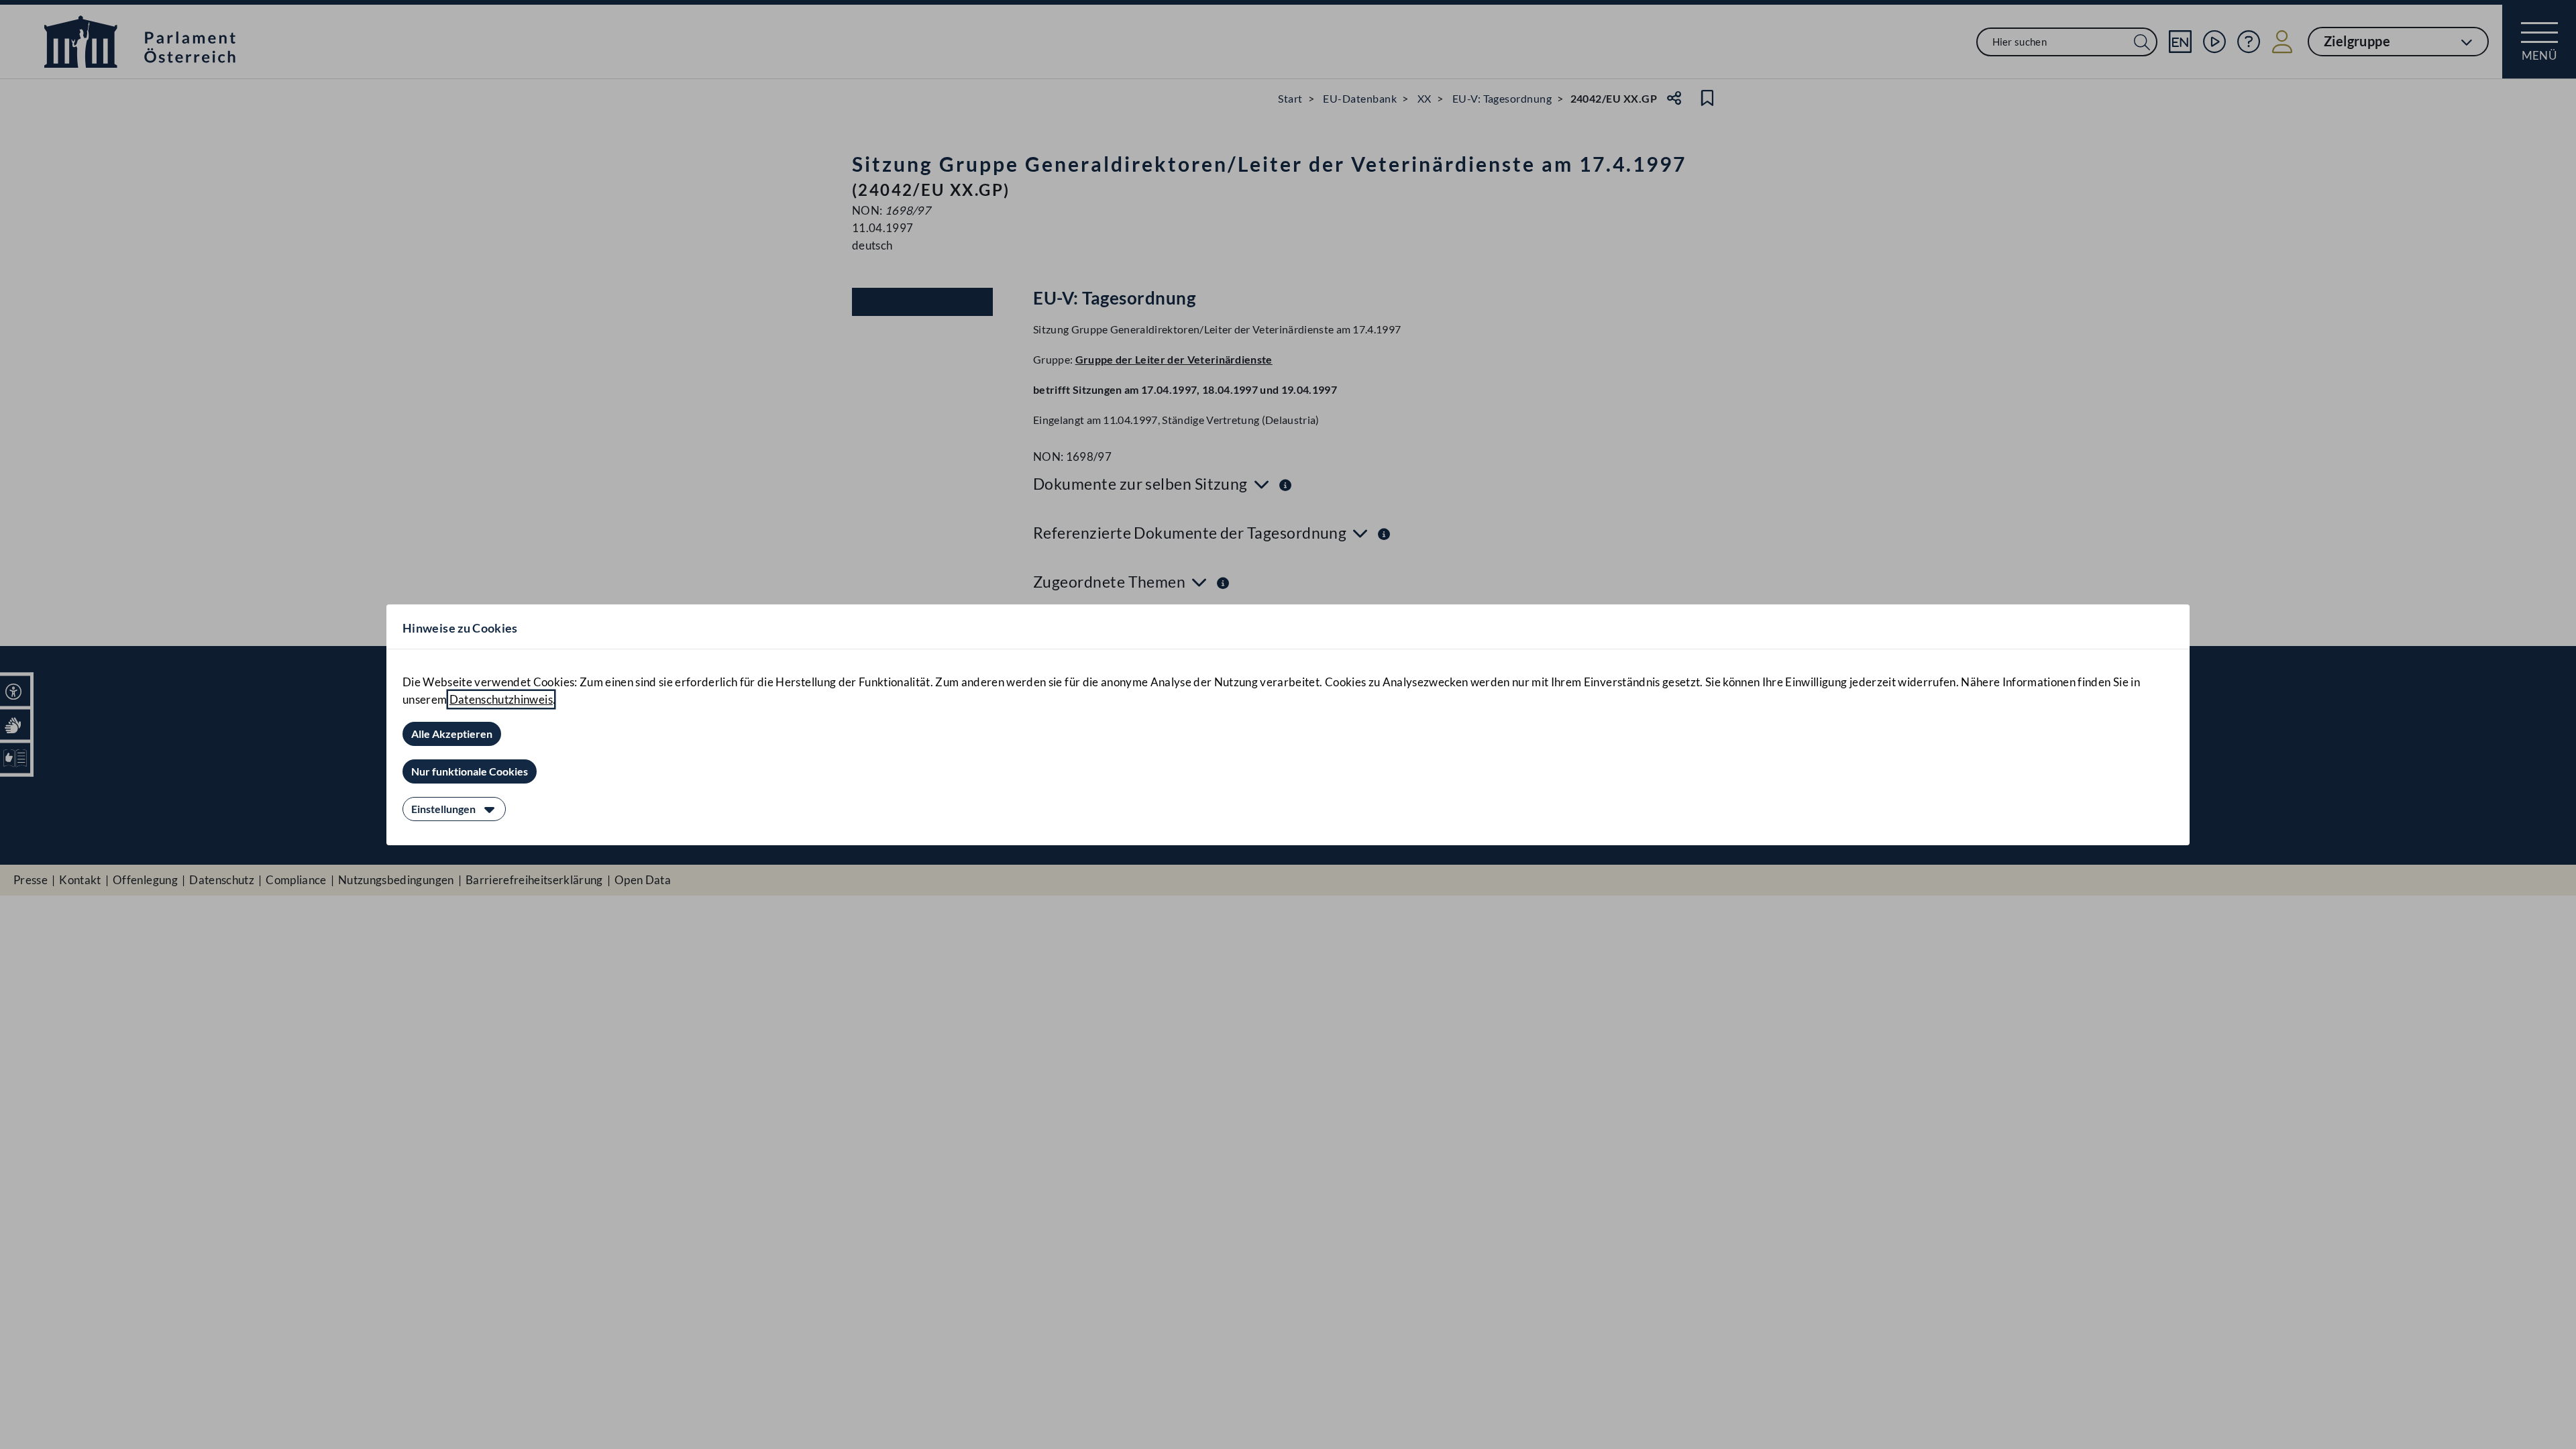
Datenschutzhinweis (501, 699)
